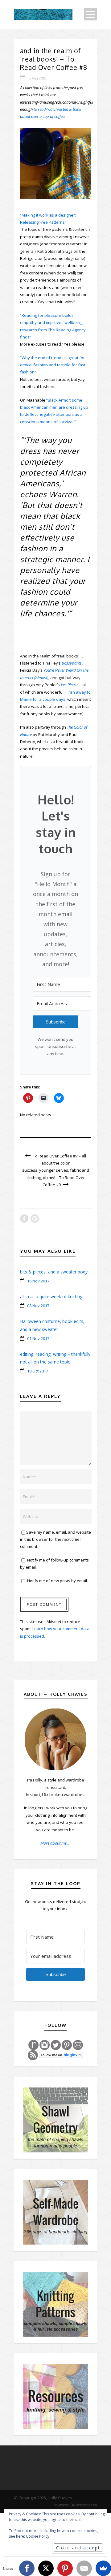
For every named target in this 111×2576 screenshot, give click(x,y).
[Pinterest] (65, 2568)
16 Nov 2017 (38, 1281)
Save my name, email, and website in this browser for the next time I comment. (55, 1539)
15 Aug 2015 (37, 78)
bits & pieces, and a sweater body (54, 1272)
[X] (46, 2568)
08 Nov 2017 (38, 1306)
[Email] (84, 2568)
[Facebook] (27, 2568)
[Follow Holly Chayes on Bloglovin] (61, 2055)
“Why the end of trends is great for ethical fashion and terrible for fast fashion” (53, 365)
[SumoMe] (103, 2568)
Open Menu (90, 14)
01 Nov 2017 (38, 1338)
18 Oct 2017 (38, 1371)
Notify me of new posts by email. (58, 1581)
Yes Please (70, 685)
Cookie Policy (38, 2536)
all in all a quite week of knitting (51, 1297)
